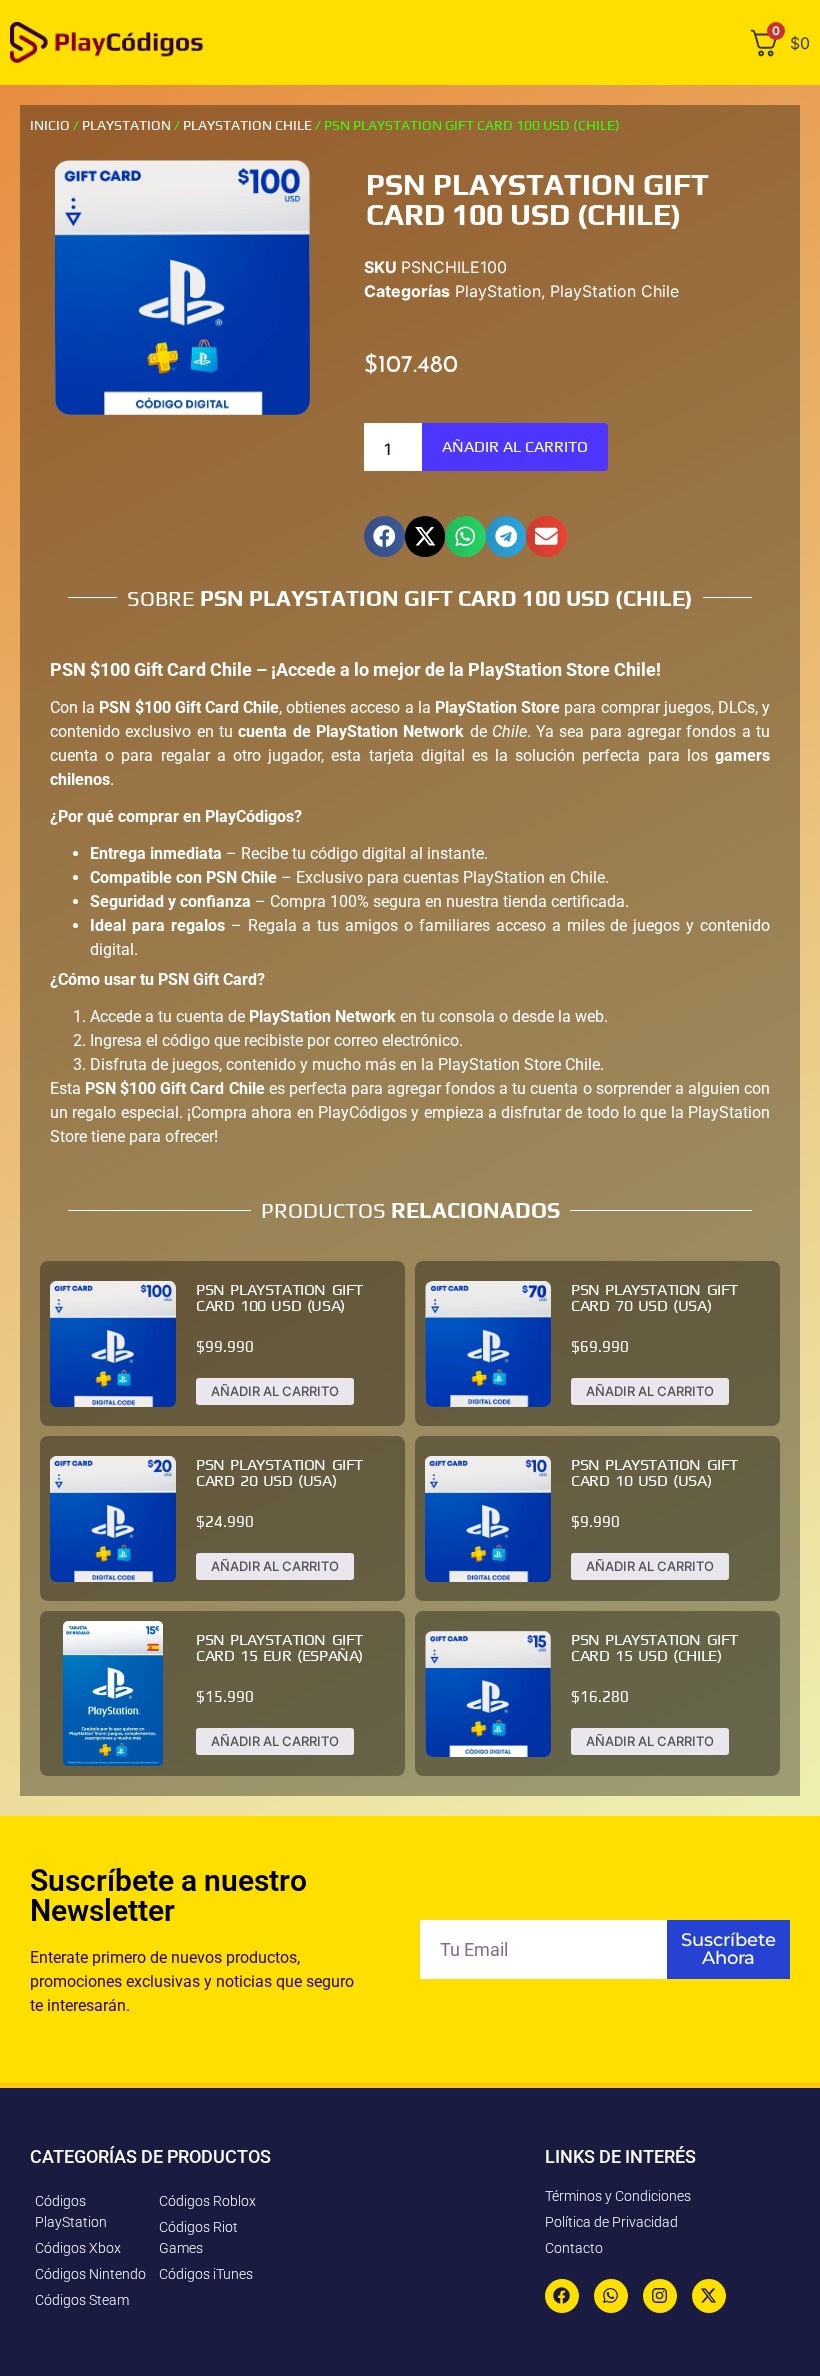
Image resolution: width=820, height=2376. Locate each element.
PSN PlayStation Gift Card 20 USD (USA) (279, 1472)
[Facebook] (562, 2296)
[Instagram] (660, 2296)
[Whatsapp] (611, 2296)
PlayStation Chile (247, 125)
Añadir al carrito (515, 446)
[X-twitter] (709, 2296)
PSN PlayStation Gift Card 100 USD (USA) (279, 1297)
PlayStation (126, 125)
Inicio (50, 125)
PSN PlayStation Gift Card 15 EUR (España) (279, 1647)
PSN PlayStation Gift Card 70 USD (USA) (654, 1297)
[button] (384, 536)
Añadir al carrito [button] (275, 1391)
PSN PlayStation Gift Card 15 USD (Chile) (654, 1647)
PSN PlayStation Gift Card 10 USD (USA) (654, 1472)
